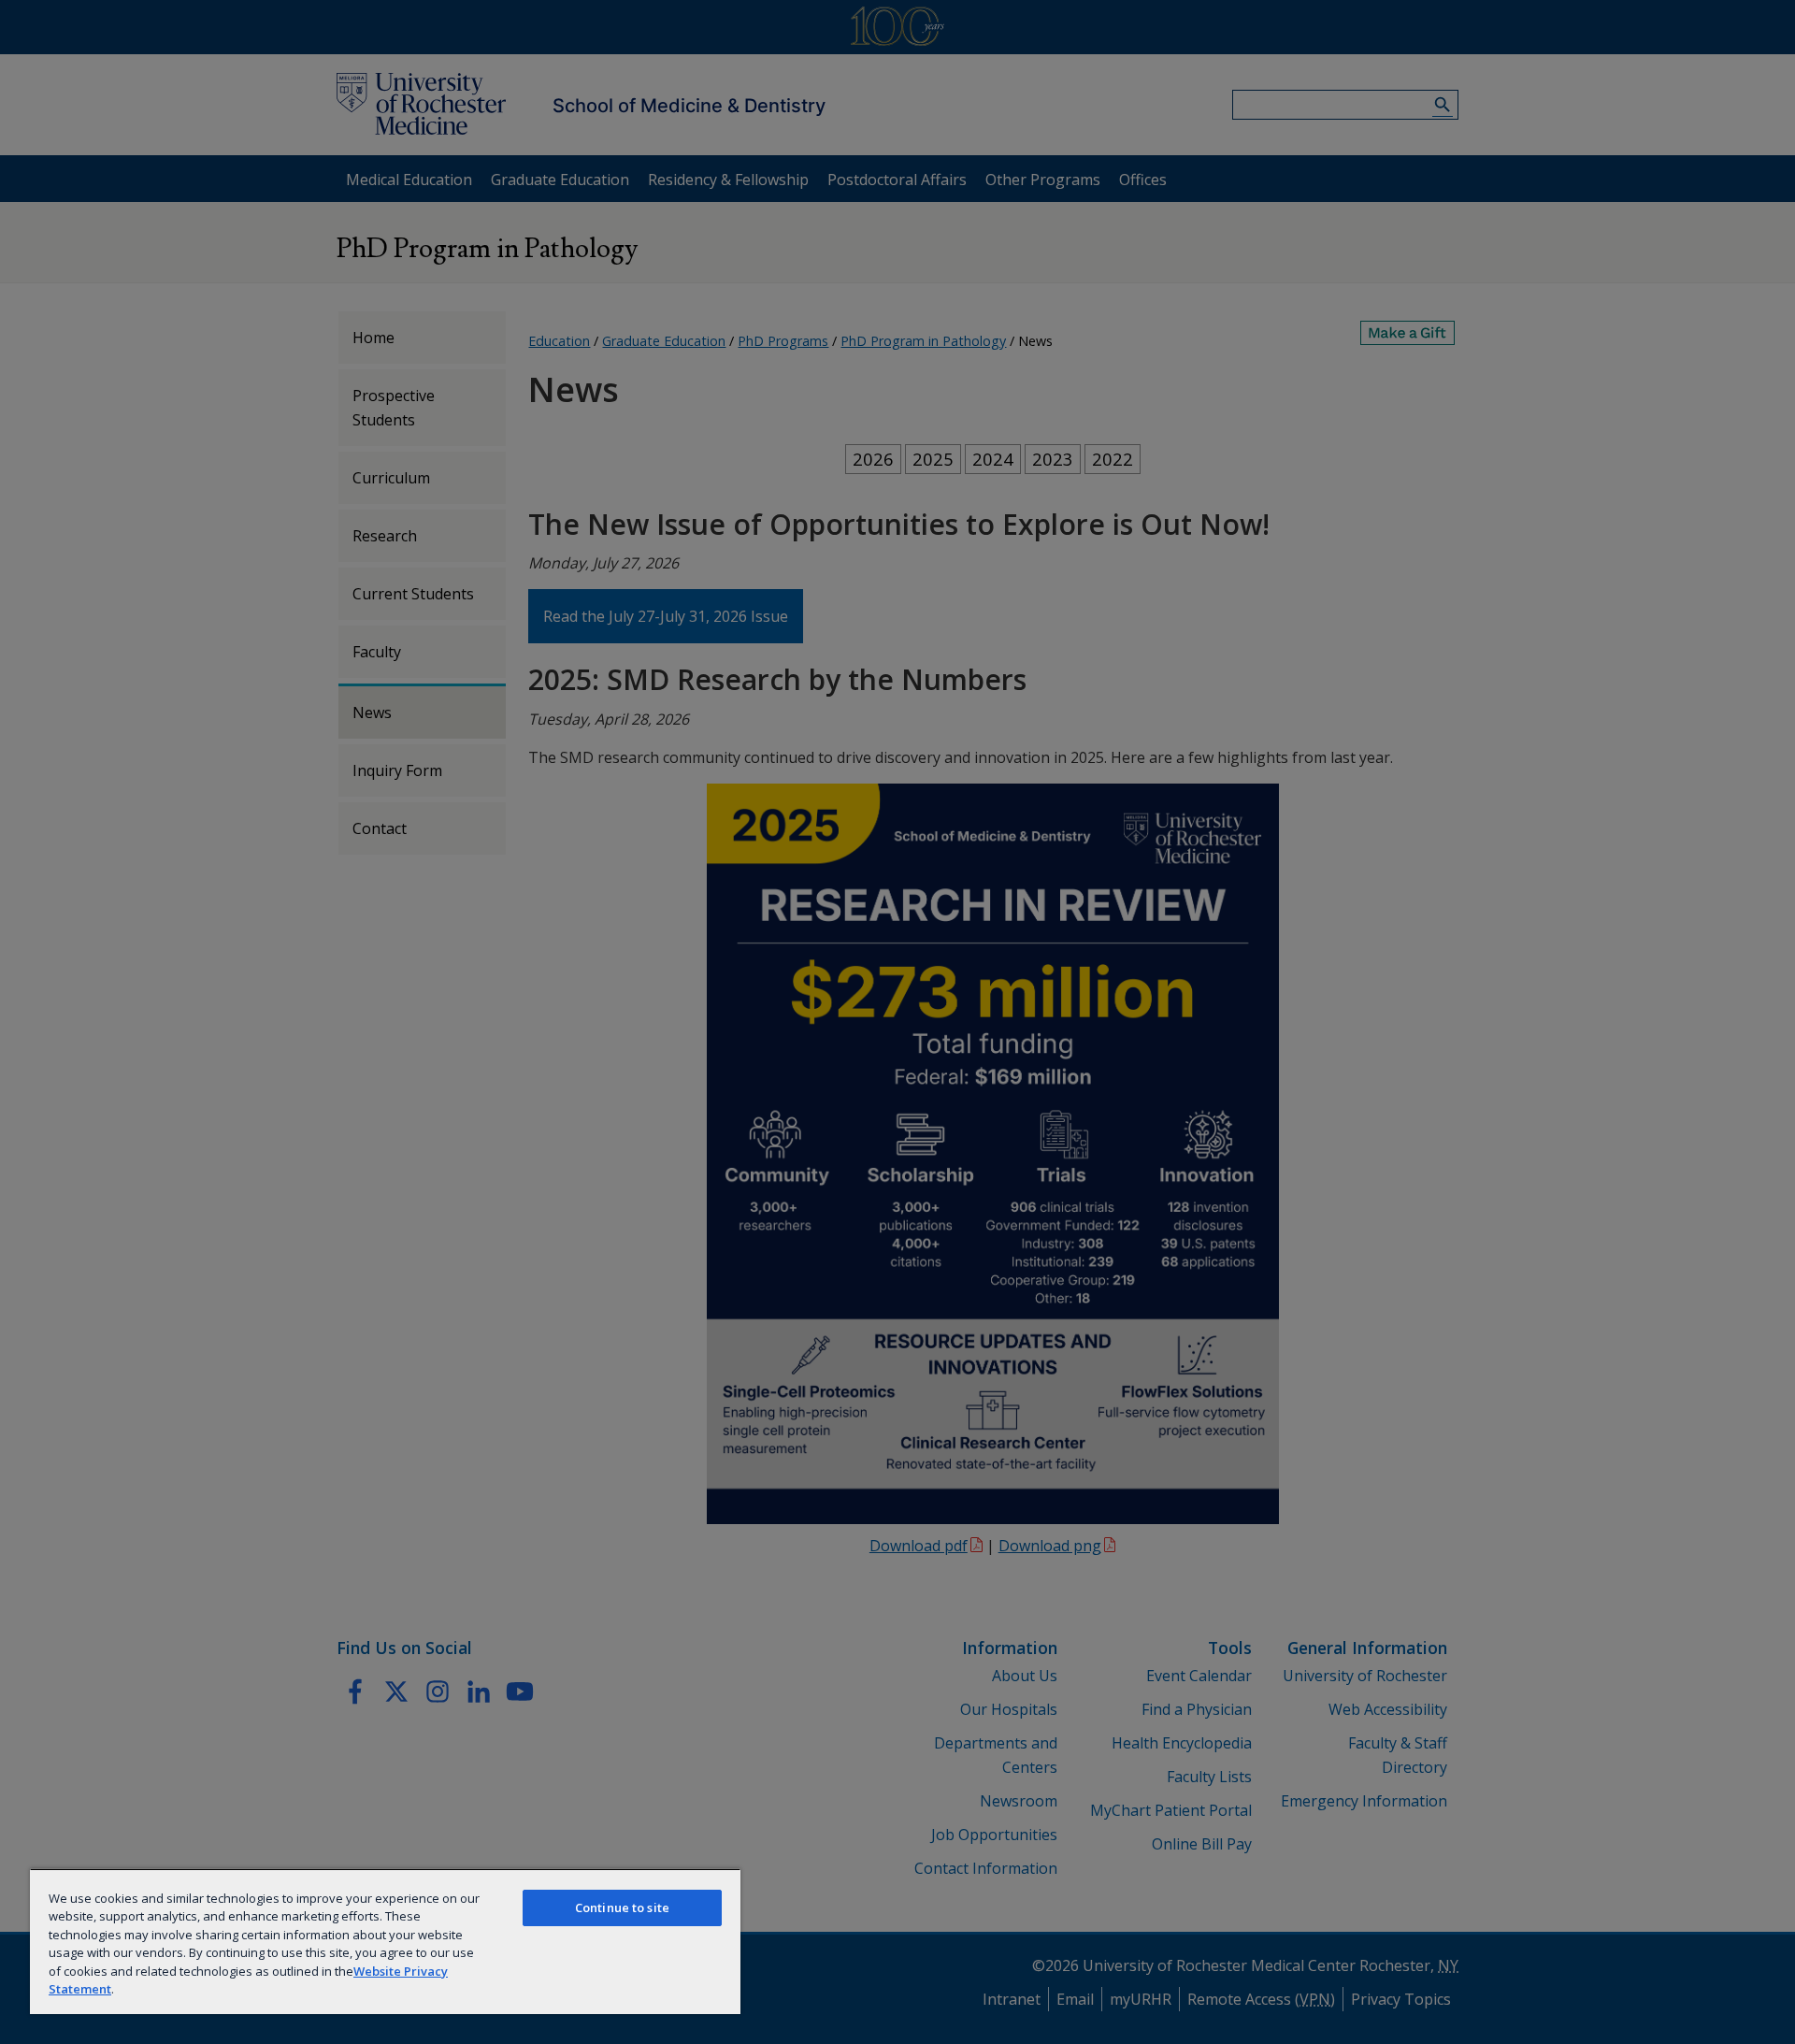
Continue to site (622, 1907)
